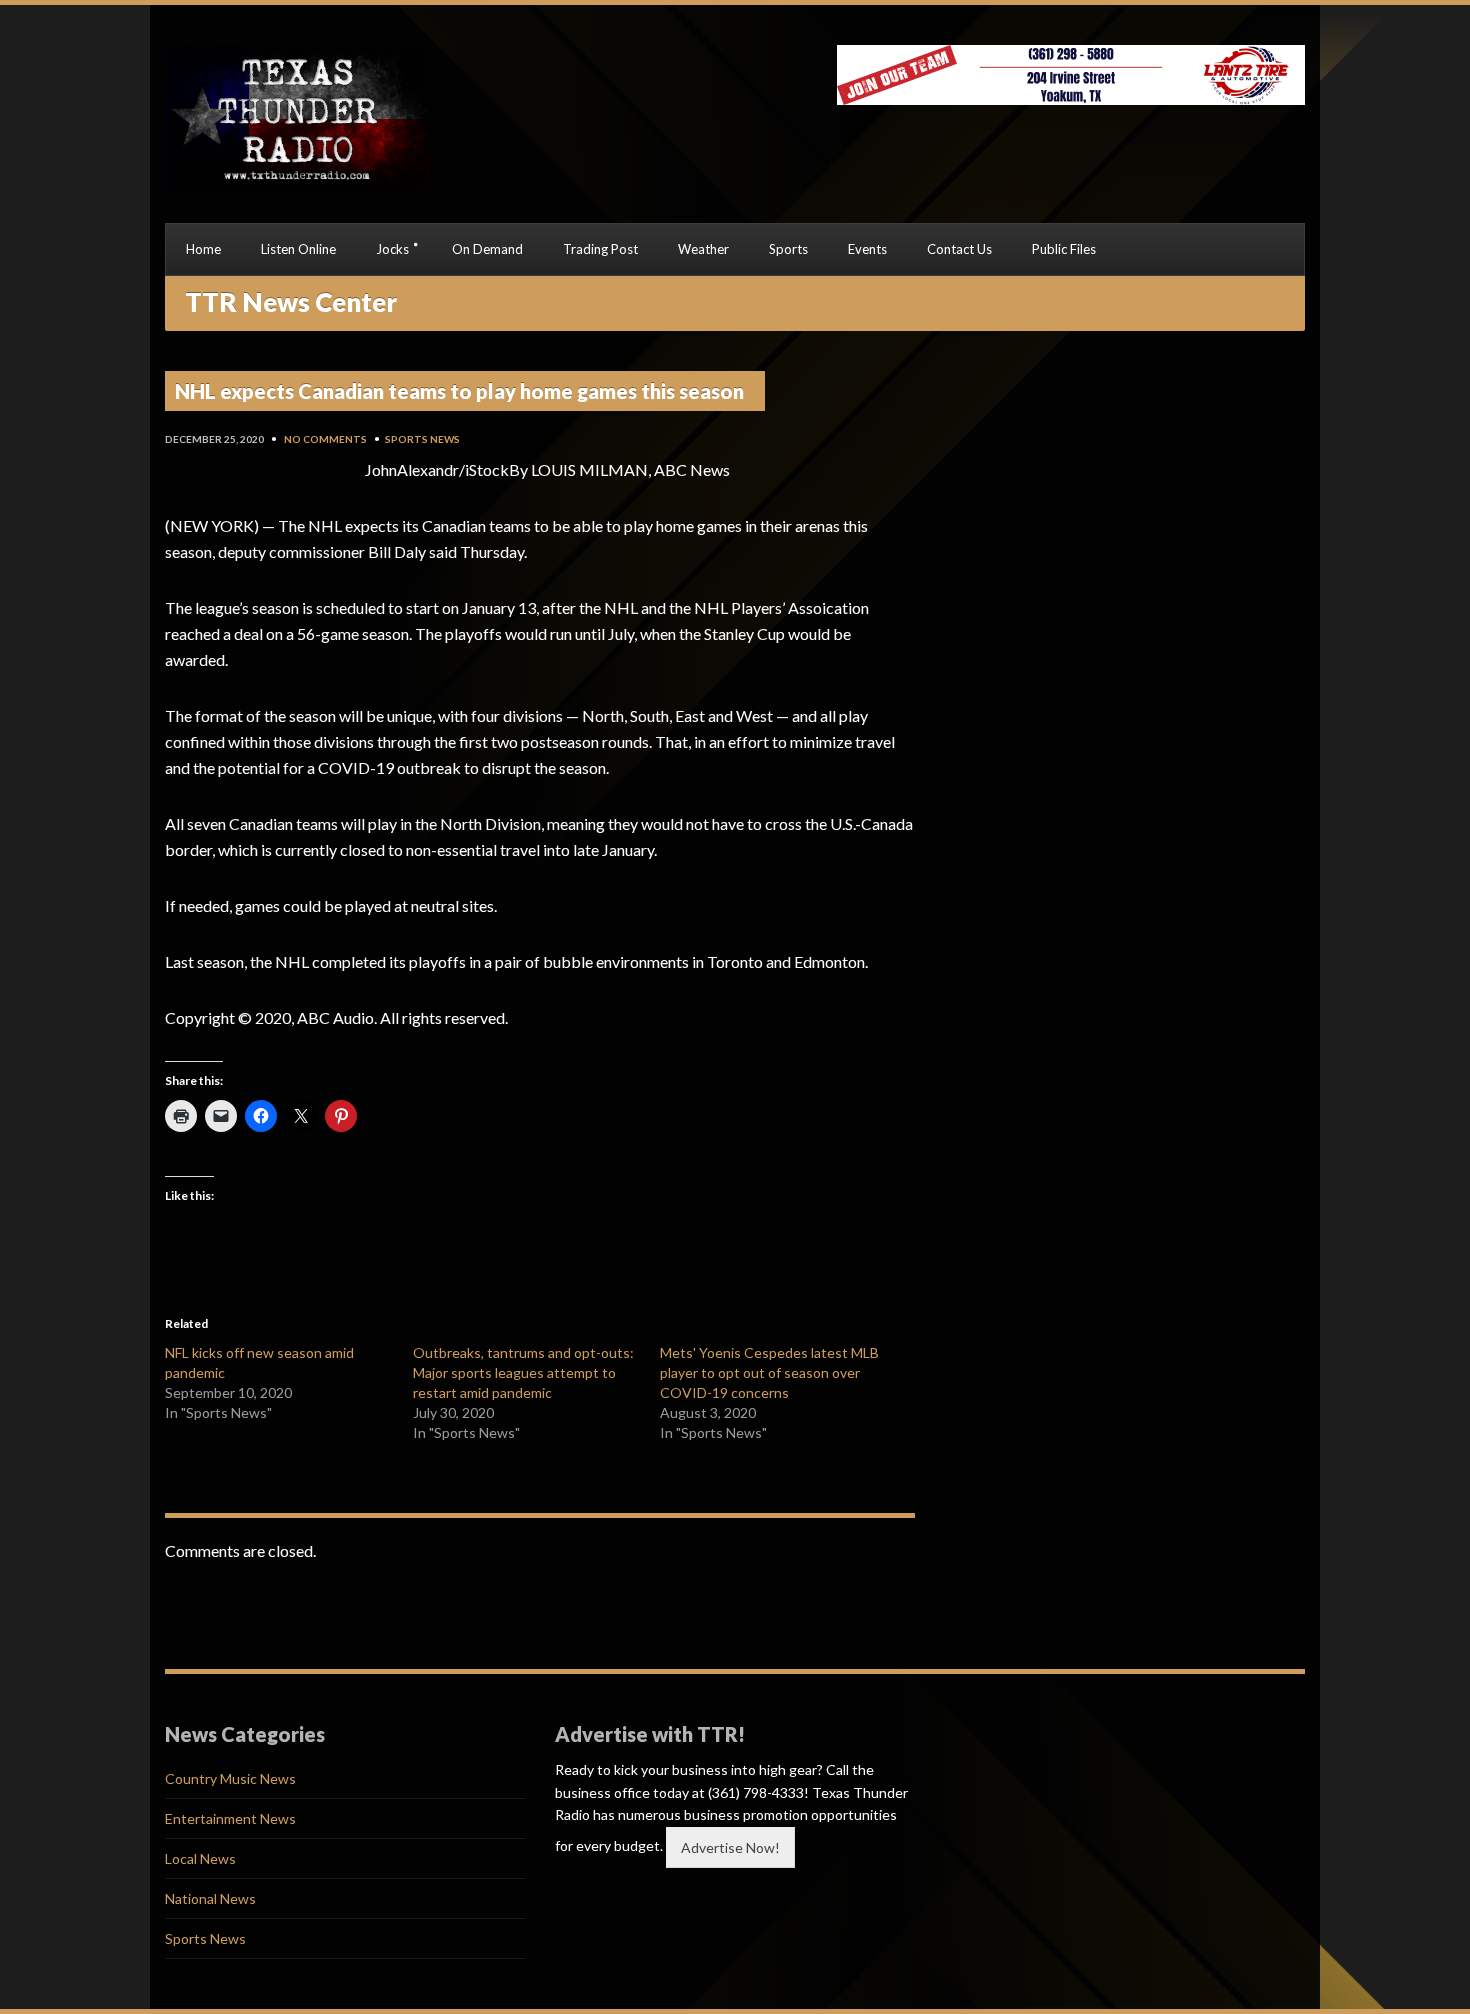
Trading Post (600, 249)
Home (203, 249)
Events (867, 249)
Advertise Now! (730, 1847)
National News (210, 1898)
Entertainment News (230, 1818)
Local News (200, 1858)
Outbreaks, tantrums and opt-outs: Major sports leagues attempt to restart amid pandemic (523, 1372)
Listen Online (298, 249)
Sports (788, 249)
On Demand (487, 249)
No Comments (325, 439)
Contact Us (959, 249)
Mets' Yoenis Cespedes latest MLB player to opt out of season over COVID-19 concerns (769, 1372)
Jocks (392, 249)
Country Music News (230, 1778)
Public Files (1064, 249)
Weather (703, 249)
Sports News (422, 439)
